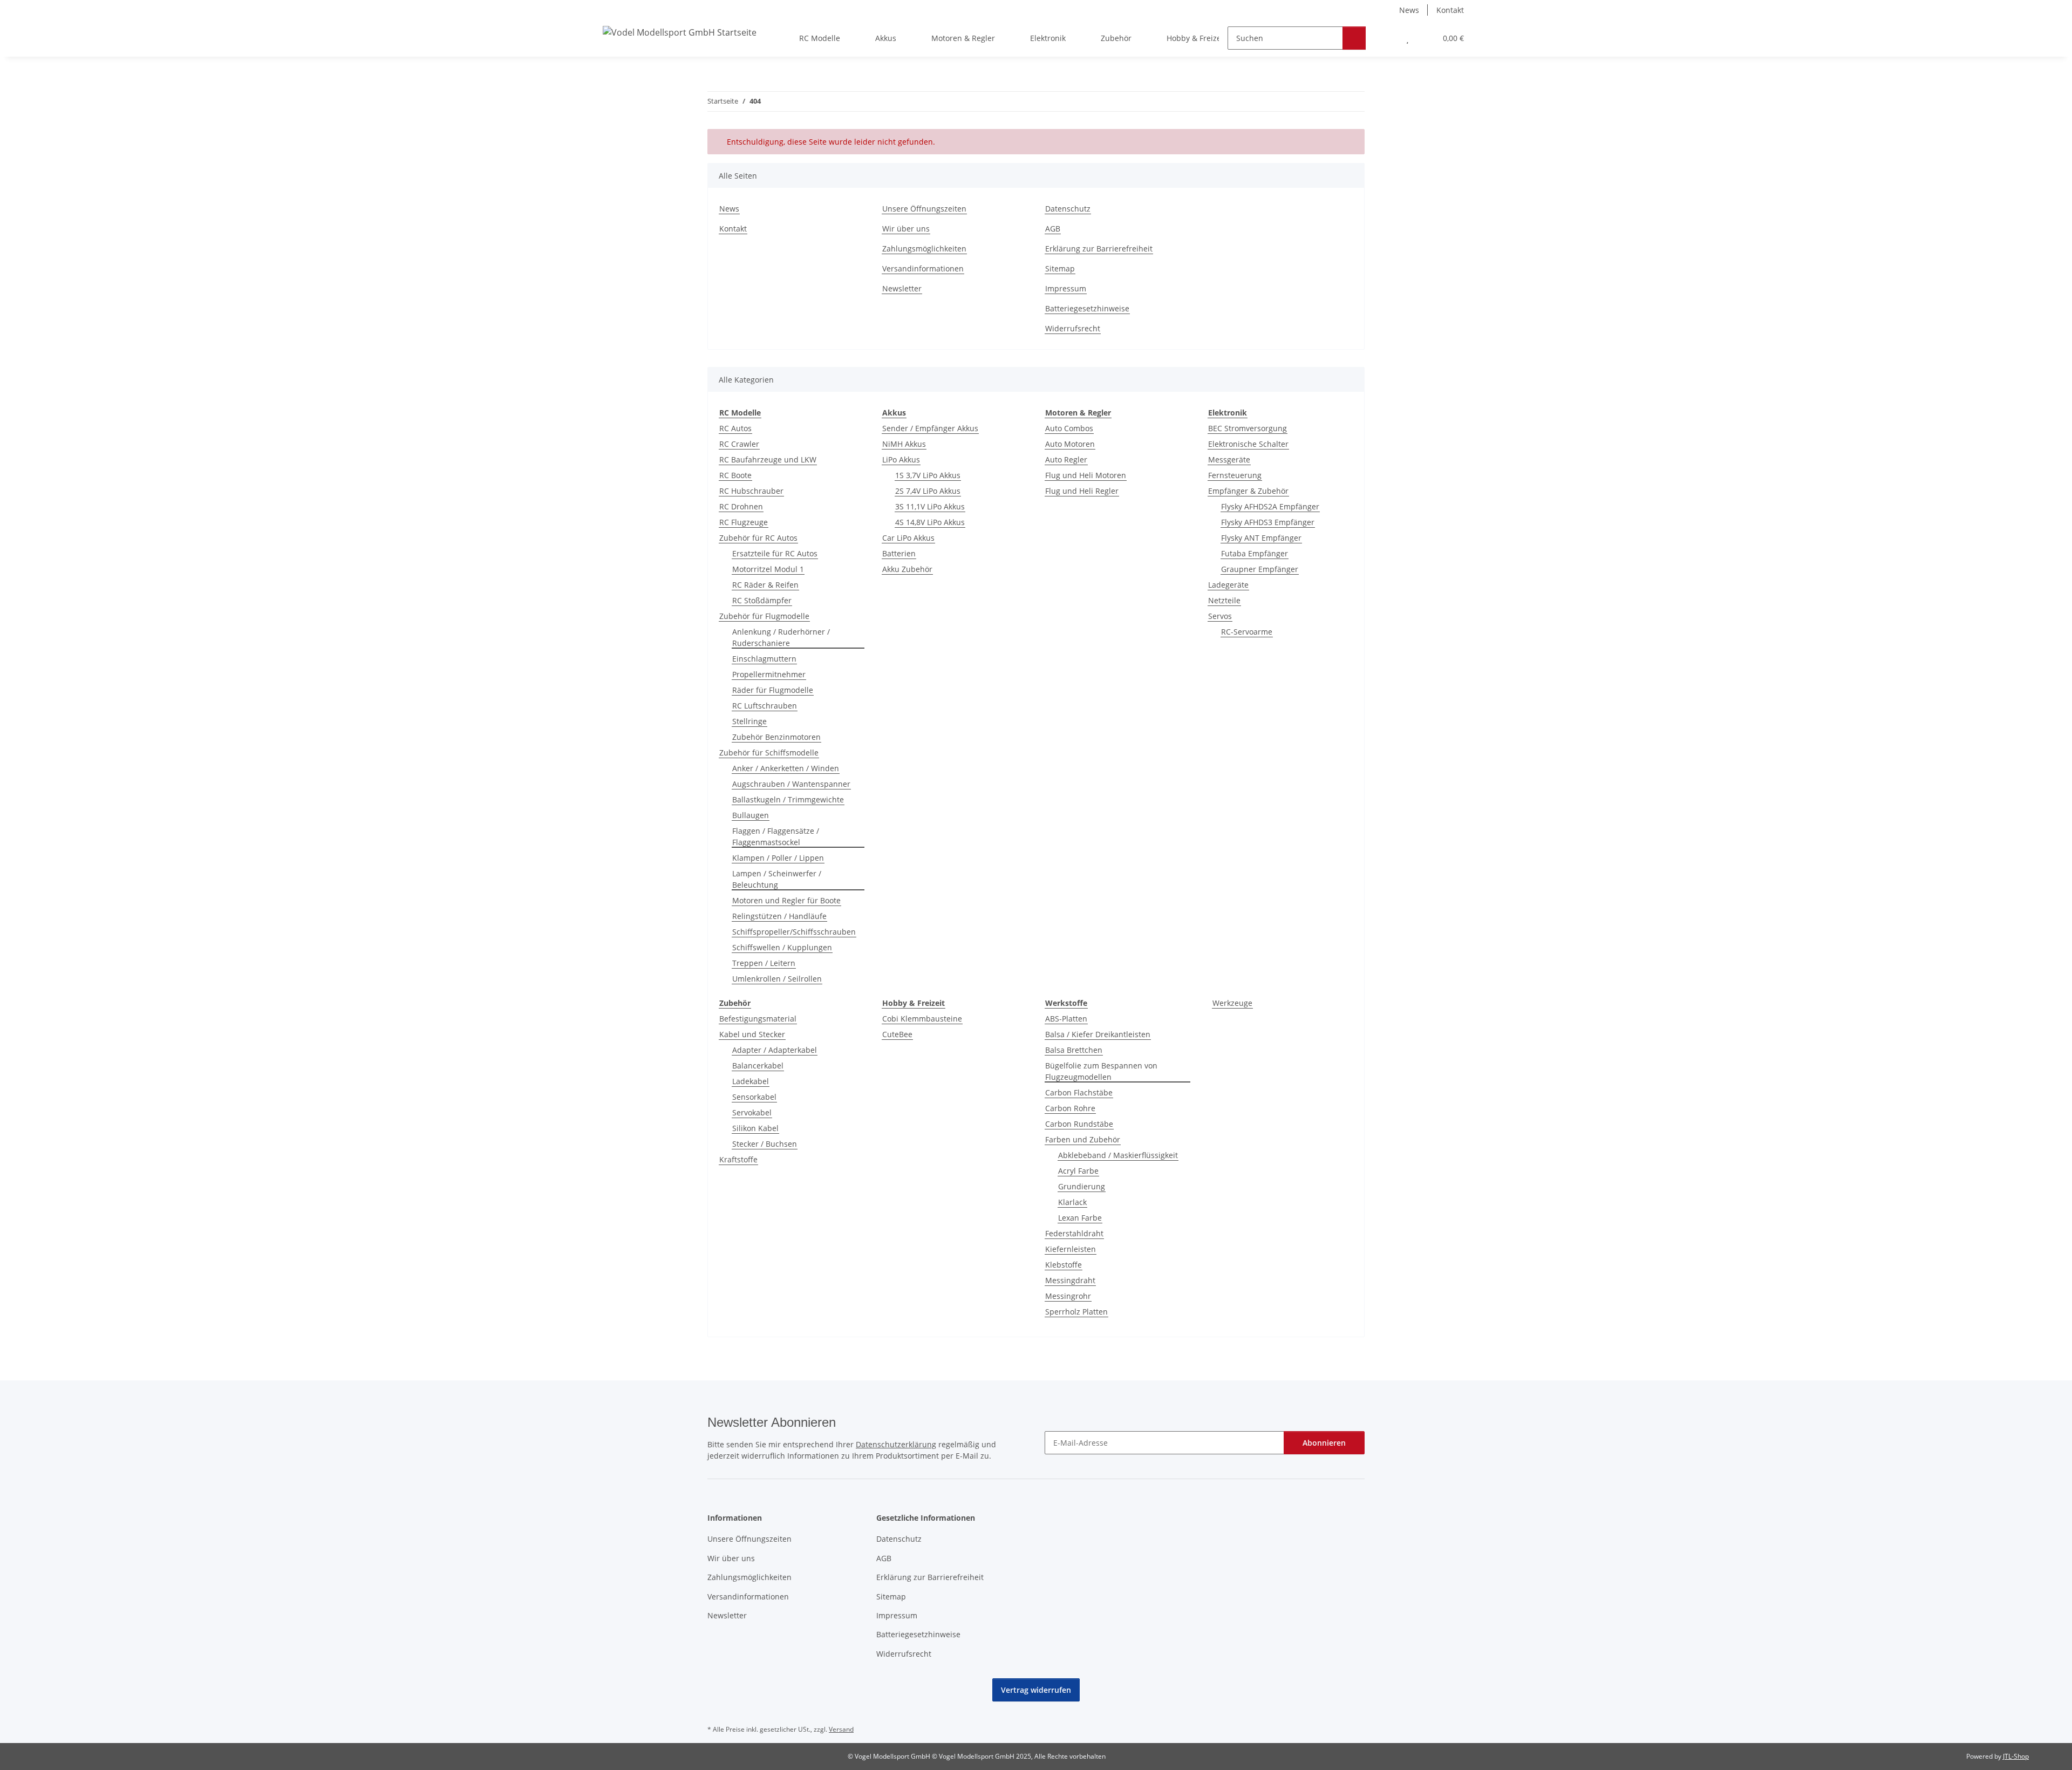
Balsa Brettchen (1074, 1050)
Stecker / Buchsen (765, 1144)
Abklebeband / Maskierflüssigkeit (1118, 1155)
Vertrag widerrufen (1036, 1690)
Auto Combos (1069, 428)
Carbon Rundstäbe (1079, 1124)
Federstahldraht (1074, 1233)
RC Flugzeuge (744, 522)
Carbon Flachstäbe (1079, 1092)
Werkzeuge (1232, 1003)
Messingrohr (1068, 1296)
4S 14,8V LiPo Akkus (930, 522)
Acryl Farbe (1078, 1171)
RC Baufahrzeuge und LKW (768, 459)
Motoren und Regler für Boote (786, 900)
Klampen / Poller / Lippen (778, 858)
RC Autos (735, 428)
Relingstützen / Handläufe (779, 916)
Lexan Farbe (1080, 1218)
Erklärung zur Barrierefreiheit (1099, 249)
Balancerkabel (758, 1066)
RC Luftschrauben (765, 706)
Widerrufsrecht (1073, 328)
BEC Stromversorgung (1248, 428)
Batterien (899, 553)
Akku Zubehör (907, 569)
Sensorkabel (754, 1097)
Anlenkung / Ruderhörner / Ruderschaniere (781, 637)
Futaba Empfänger (1255, 553)
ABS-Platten (1066, 1019)
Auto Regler (1066, 459)
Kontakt (1450, 10)
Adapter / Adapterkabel (775, 1050)
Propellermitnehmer (769, 674)
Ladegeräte (1228, 585)
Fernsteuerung (1235, 475)
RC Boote (735, 475)
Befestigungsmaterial (758, 1019)
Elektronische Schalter (1248, 444)
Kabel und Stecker (752, 1034)
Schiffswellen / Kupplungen (782, 947)
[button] (1386, 38)
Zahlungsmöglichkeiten (924, 249)
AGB (1053, 229)
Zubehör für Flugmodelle (764, 616)
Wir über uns (906, 229)
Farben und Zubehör (1083, 1139)
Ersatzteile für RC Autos (775, 553)
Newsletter (902, 288)
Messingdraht (1070, 1280)
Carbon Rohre (1070, 1108)
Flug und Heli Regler (1082, 491)
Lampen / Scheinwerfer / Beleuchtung (777, 879)
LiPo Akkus (901, 459)
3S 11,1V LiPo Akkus (930, 506)
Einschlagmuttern (764, 659)
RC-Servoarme (1247, 632)
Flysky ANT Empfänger (1261, 538)
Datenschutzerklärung (896, 1444)
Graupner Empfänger (1260, 569)
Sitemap (1060, 268)
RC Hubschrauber (751, 491)
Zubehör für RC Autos (758, 538)
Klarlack (1072, 1202)
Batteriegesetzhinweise (1087, 308)
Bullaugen (751, 815)
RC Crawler (739, 444)
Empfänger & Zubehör (1248, 491)
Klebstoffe (1064, 1265)
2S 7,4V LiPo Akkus (928, 491)
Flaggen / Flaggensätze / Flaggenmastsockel (776, 836)
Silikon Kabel (755, 1128)
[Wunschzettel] (1408, 38)
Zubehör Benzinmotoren (776, 737)
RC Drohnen (741, 506)
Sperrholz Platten (1076, 1312)
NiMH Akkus (904, 444)
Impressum (1066, 288)
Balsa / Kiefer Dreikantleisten (1098, 1034)
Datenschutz (1068, 209)
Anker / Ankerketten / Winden (786, 768)
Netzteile (1224, 600)
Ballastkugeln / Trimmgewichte (788, 799)
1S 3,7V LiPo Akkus (928, 475)
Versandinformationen (923, 268)
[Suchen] (1354, 38)
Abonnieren (1324, 1443)
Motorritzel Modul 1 (768, 569)
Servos (1220, 616)
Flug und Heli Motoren (1086, 475)
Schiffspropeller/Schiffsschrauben (794, 932)
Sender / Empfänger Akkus (930, 428)
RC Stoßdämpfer (762, 600)
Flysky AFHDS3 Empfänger (1268, 522)
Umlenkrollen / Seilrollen (777, 979)
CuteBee (897, 1034)
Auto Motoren (1070, 444)
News (1409, 10)
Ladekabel (751, 1081)
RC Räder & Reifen (765, 585)
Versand (841, 1729)
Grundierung (1082, 1186)
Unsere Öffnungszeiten (924, 209)
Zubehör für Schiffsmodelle (769, 753)
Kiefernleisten (1071, 1249)
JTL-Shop (2016, 1756)
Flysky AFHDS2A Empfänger (1270, 506)
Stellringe (749, 721)
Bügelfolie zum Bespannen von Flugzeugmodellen (1101, 1071)
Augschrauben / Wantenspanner (791, 784)
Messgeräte (1229, 459)
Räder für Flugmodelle (773, 690)
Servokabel (752, 1112)
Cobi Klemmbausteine (922, 1019)
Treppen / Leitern (764, 963)
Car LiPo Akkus (908, 538)
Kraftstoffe (738, 1159)
